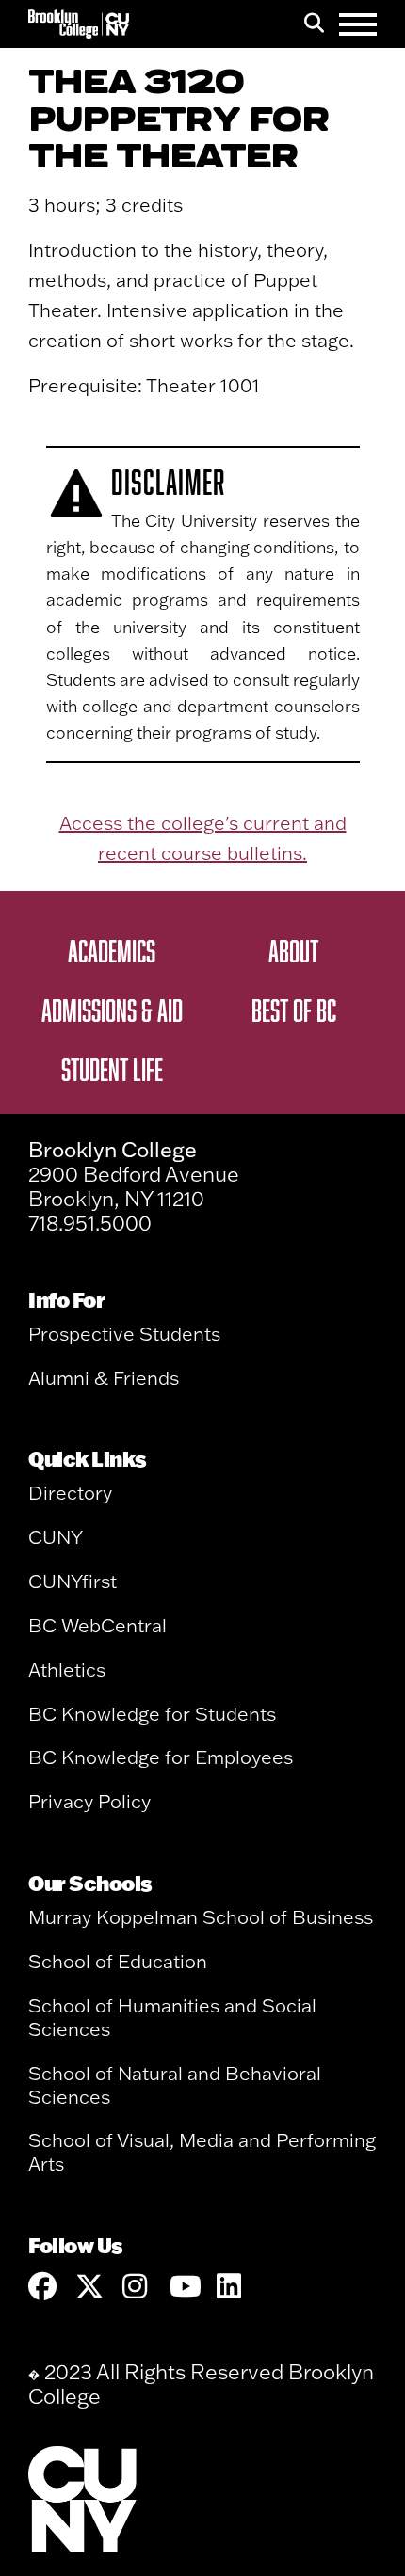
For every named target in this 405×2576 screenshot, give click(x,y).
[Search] (314, 24)
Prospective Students (124, 1334)
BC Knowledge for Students (152, 1714)
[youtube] (184, 2287)
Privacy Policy (89, 1801)
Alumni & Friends (104, 1378)
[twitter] (89, 2287)
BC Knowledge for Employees (161, 1757)
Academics (112, 950)
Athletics (67, 1670)
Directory (70, 1493)
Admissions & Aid (112, 1010)
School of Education (118, 1961)
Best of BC (294, 1010)
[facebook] (42, 2287)
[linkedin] (231, 2287)
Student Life (112, 1069)
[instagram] (137, 2287)
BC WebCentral (97, 1625)
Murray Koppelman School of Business (201, 1917)
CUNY (56, 1537)
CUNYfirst (73, 1581)
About (293, 950)
